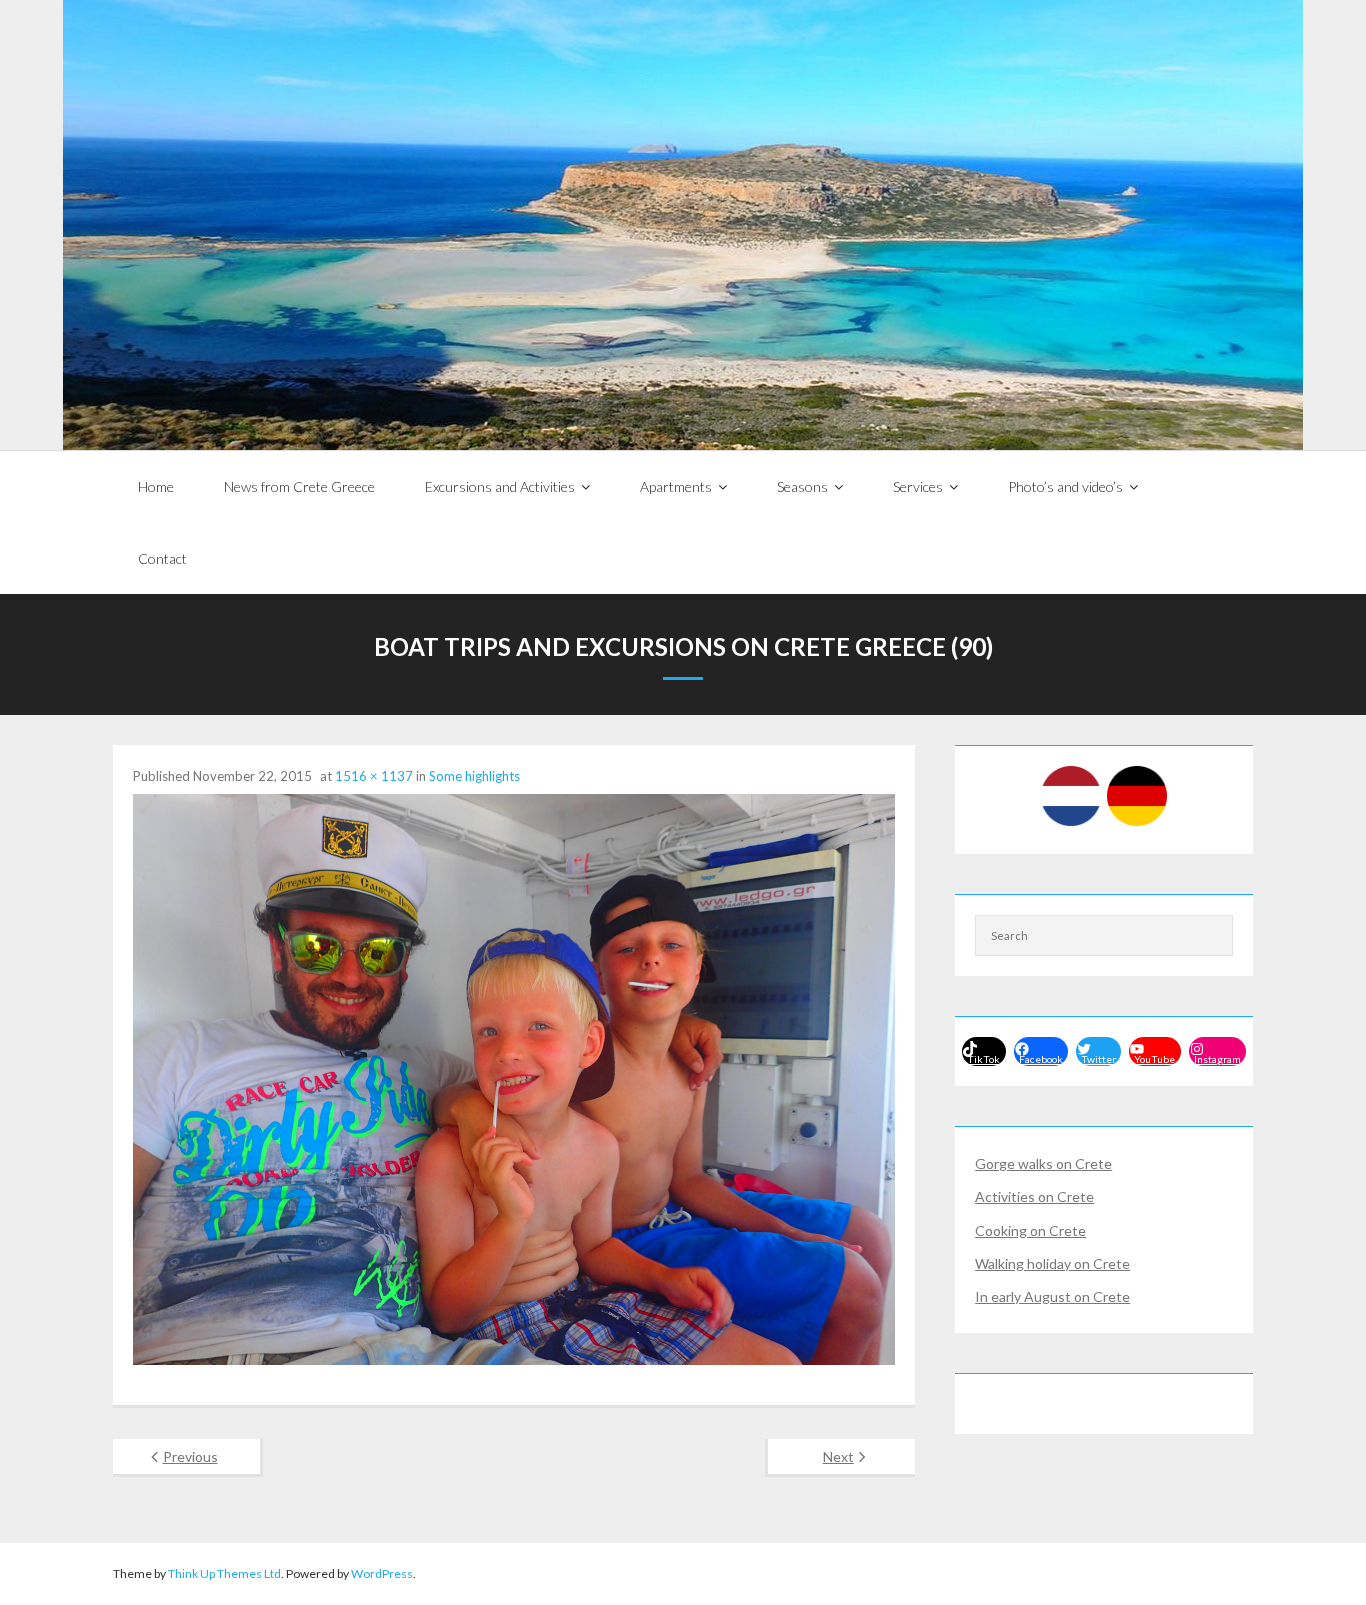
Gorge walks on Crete (1043, 1163)
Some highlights (474, 776)
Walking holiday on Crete (1052, 1263)
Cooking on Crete (1030, 1230)
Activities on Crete (1034, 1196)
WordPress (382, 1573)
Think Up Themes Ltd (224, 1573)
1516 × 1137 (374, 776)
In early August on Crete (1052, 1296)
